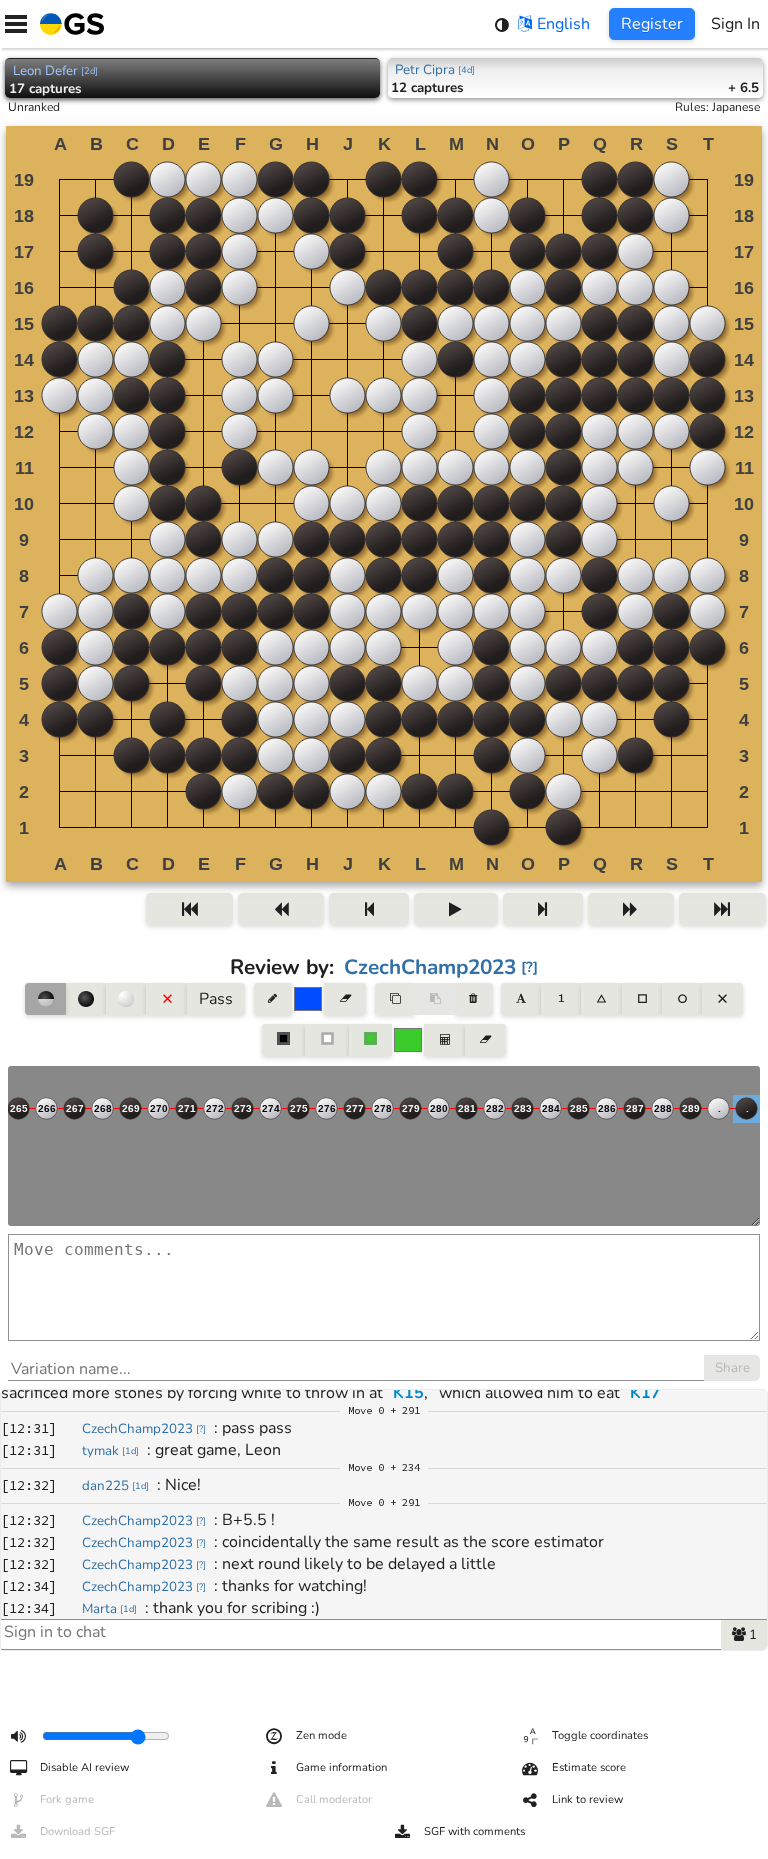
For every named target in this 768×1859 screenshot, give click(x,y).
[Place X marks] (722, 999)
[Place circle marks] (682, 999)
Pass (216, 999)
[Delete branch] (473, 999)
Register (652, 24)
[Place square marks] (642, 999)
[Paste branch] (435, 999)
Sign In (735, 24)
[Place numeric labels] (561, 999)
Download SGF (77, 1831)
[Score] (444, 1040)
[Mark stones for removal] (166, 999)
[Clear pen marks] (344, 999)
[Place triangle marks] (601, 999)
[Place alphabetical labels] (520, 999)
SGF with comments (474, 1831)
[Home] (68, 24)
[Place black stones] (86, 999)
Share (732, 1368)
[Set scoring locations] (284, 1040)
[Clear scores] (485, 1040)
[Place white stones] (126, 999)
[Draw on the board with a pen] (273, 999)
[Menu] (16, 24)
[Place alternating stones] (45, 999)
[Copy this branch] (395, 999)
